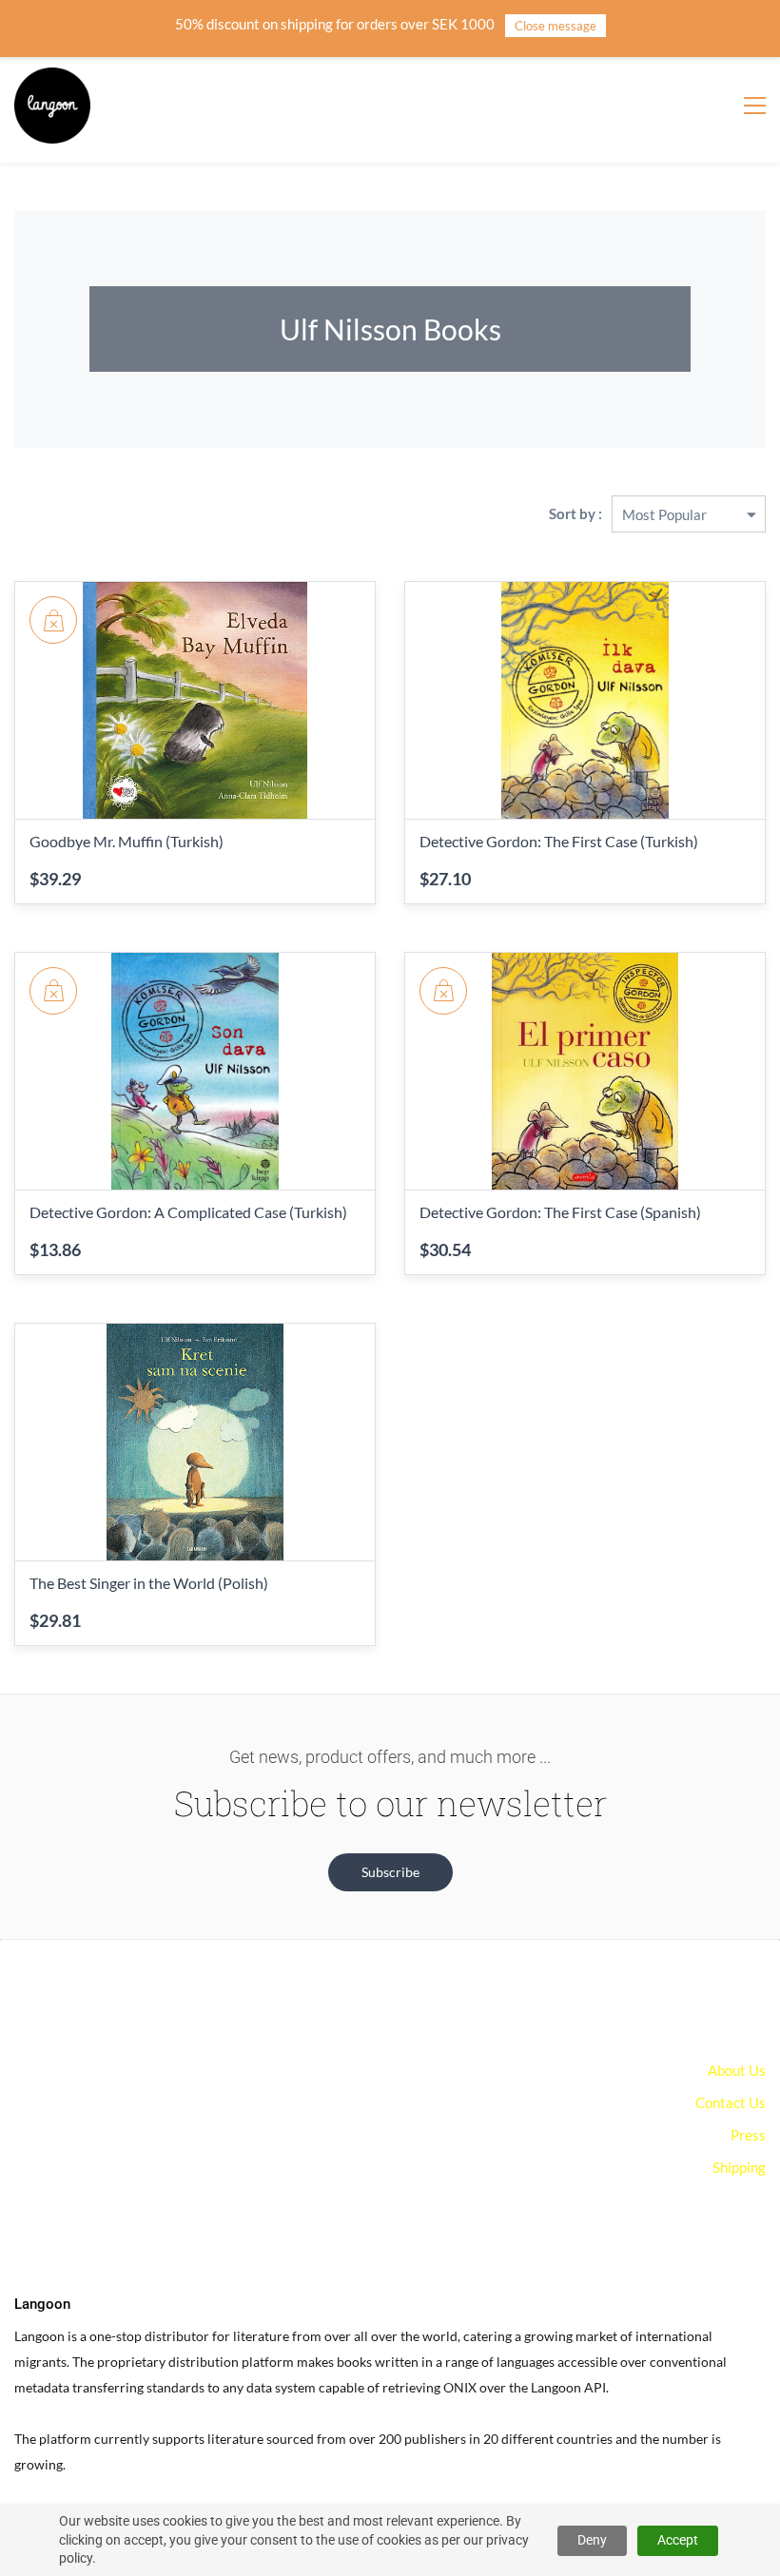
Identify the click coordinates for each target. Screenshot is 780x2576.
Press (748, 2135)
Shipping (739, 2167)
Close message (556, 26)
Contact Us (731, 2102)
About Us (737, 2070)
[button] (390, 1872)
